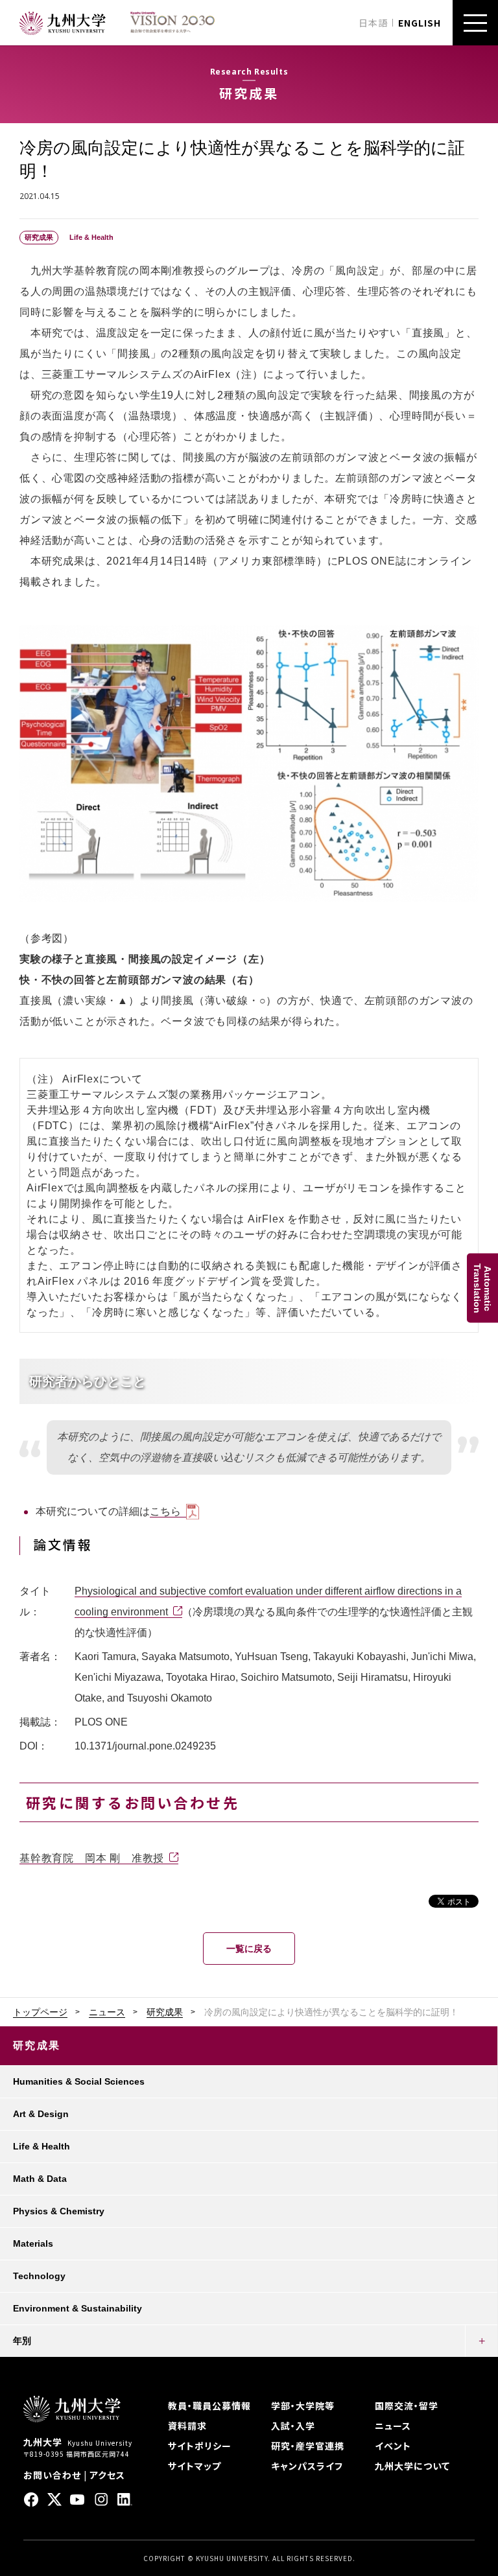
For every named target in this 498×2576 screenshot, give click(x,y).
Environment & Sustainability (77, 2308)
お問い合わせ (52, 2475)
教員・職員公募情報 (209, 2406)
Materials (33, 2243)
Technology (39, 2276)
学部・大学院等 (303, 2406)
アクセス (107, 2475)
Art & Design (41, 2114)
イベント (393, 2446)
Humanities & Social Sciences (79, 2081)
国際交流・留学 (407, 2406)
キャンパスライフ (307, 2466)
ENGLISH (420, 23)
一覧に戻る (249, 1949)
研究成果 (165, 2012)
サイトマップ (195, 2466)
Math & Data (40, 2179)
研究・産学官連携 (308, 2446)
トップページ (40, 2012)
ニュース (107, 2012)
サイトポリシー (200, 2446)
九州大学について (412, 2466)
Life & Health (41, 2146)
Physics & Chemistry (59, 2211)
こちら (165, 1511)
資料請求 (187, 2426)
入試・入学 (293, 2426)
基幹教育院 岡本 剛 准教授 (92, 1858)
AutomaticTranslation (482, 1288)
